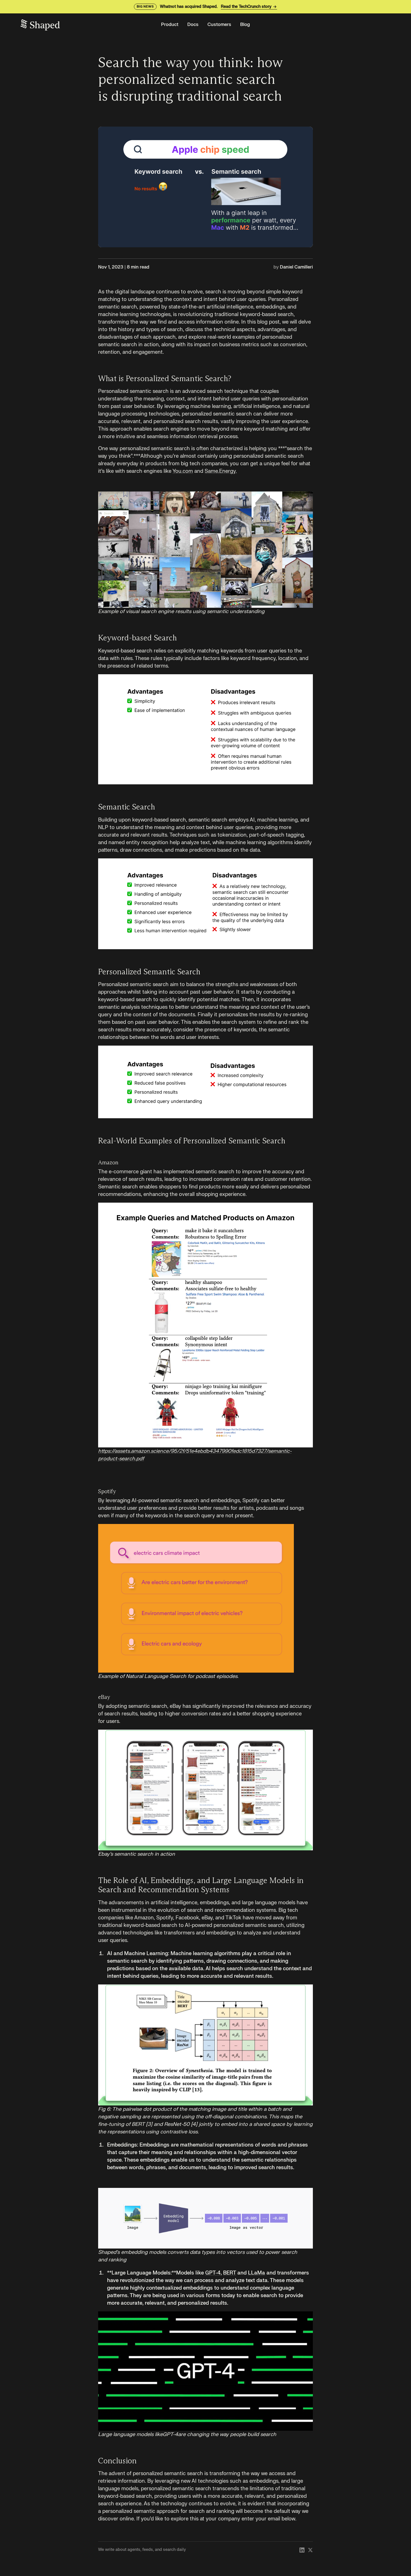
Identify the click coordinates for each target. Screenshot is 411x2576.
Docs (193, 25)
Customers (219, 25)
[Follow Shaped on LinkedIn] (302, 2550)
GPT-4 (213, 2273)
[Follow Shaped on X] (310, 2550)
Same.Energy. (221, 471)
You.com (183, 471)
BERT (230, 2273)
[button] (170, 25)
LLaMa (257, 2273)
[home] (86, 25)
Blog (245, 25)
